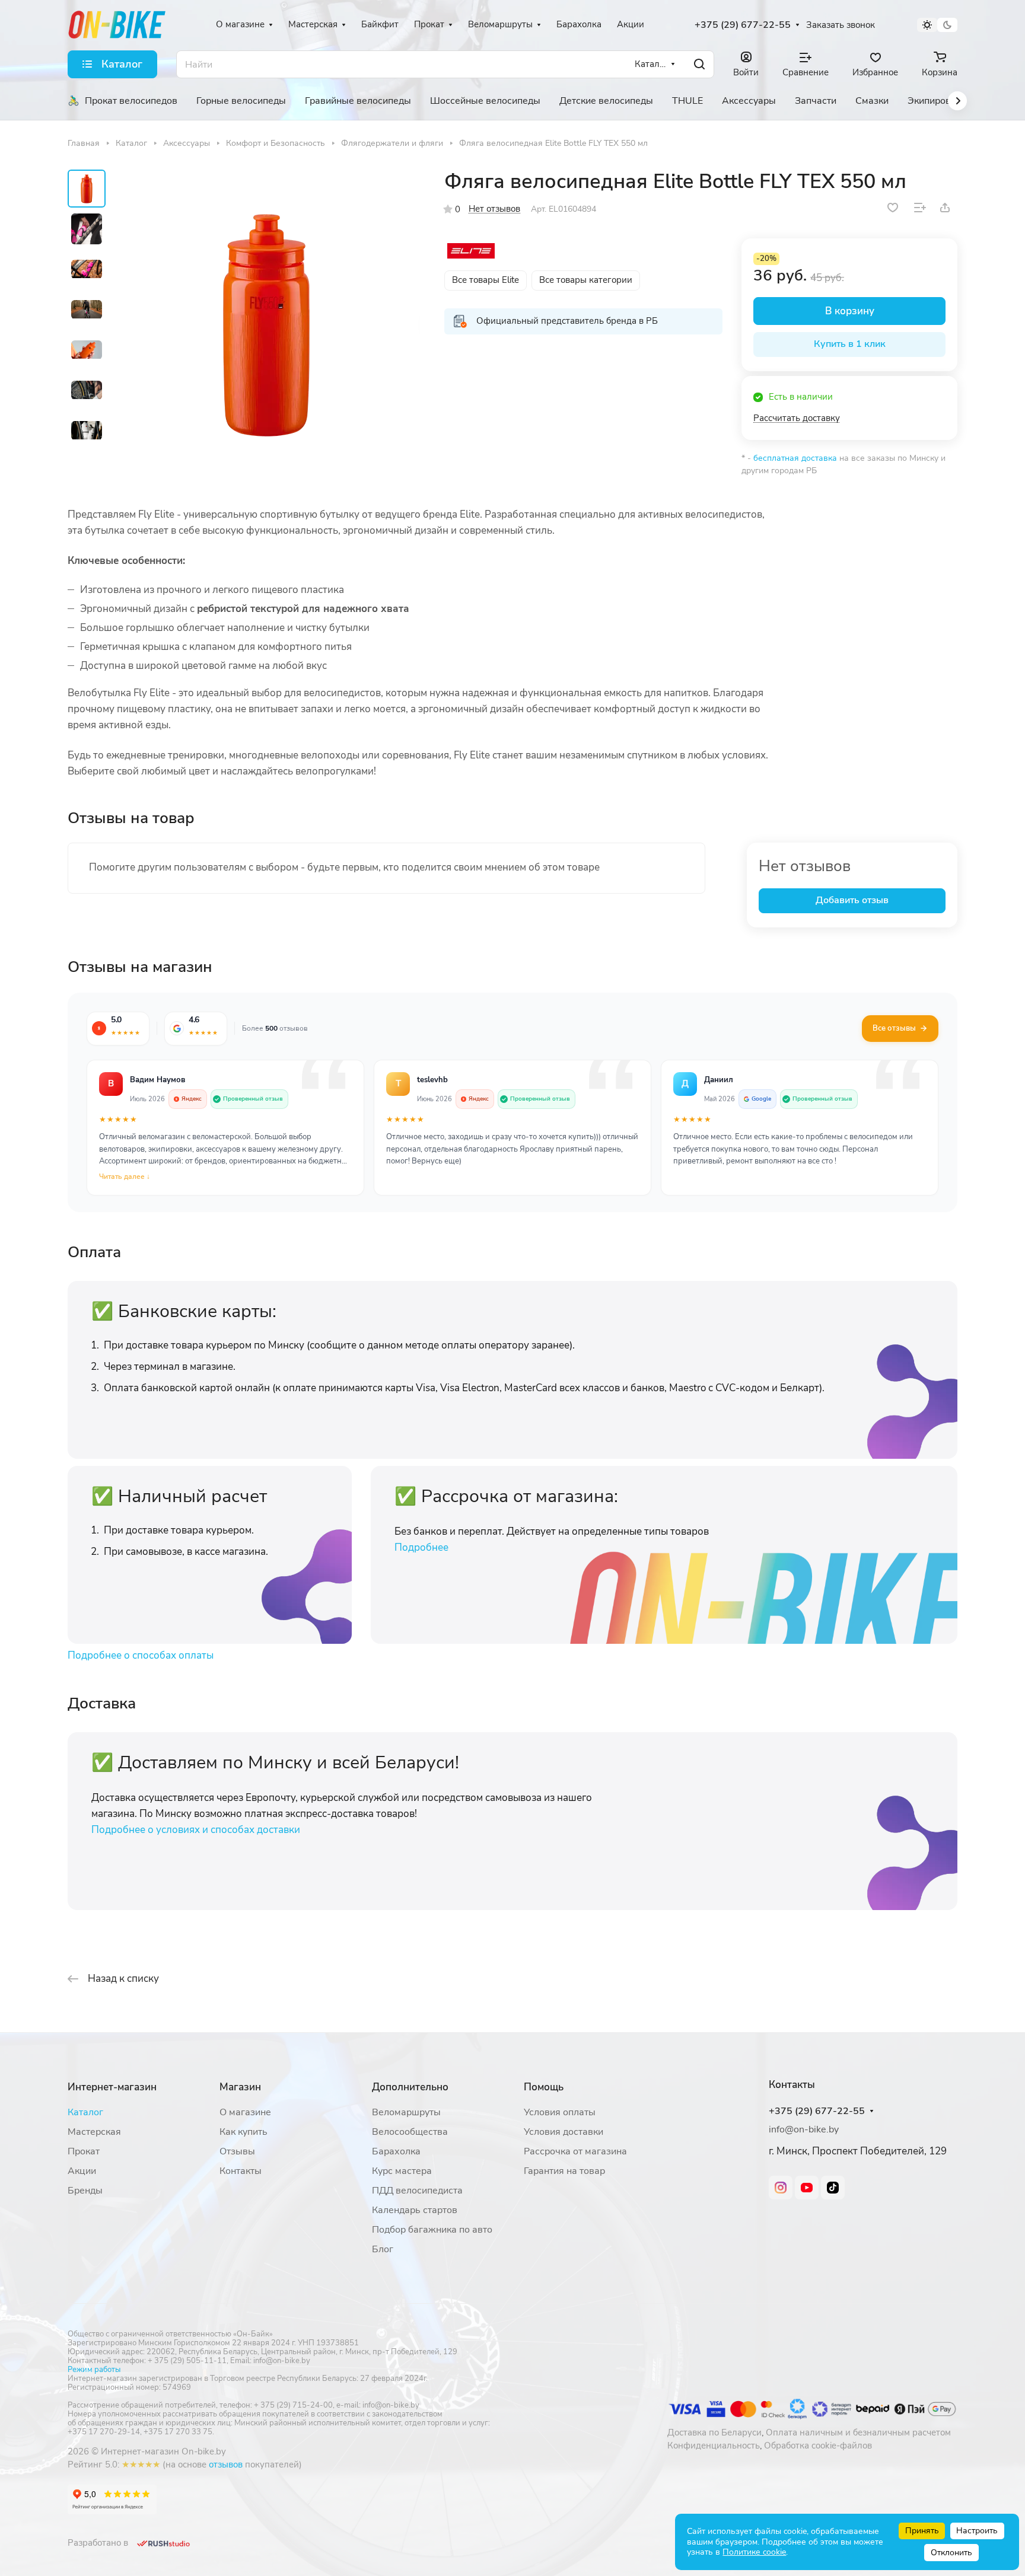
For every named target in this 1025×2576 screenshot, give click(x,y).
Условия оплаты (560, 2112)
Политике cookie (754, 2552)
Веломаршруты (406, 2112)
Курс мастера (402, 2171)
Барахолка (396, 2151)
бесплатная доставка (795, 458)
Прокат (84, 2151)
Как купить (243, 2132)
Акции (82, 2171)
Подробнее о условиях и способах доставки (196, 1830)
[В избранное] (893, 208)
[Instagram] (781, 2188)
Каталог (85, 2112)
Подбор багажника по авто (432, 2230)
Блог (383, 2249)
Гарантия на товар (564, 2171)
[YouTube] (807, 2188)
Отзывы (237, 2151)
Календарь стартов (415, 2210)
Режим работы (94, 2370)
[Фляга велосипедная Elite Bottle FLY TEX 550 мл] (266, 323)
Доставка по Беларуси (714, 2432)
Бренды (85, 2191)
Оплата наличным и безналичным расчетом (858, 2432)
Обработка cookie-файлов (818, 2446)
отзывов (226, 2465)
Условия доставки (564, 2132)
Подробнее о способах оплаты (141, 1655)
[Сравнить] (920, 208)
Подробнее (421, 1547)
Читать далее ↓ (125, 1177)
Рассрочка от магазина (575, 2151)
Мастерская (94, 2132)
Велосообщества (410, 2132)
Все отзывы (894, 1028)
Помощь (544, 2087)
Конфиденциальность (714, 2446)
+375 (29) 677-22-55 (743, 25)
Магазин (240, 2087)
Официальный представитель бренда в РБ (567, 321)
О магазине (245, 2112)
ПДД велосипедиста (417, 2191)
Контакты (241, 2171)
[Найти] (699, 64)
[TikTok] (833, 2188)
